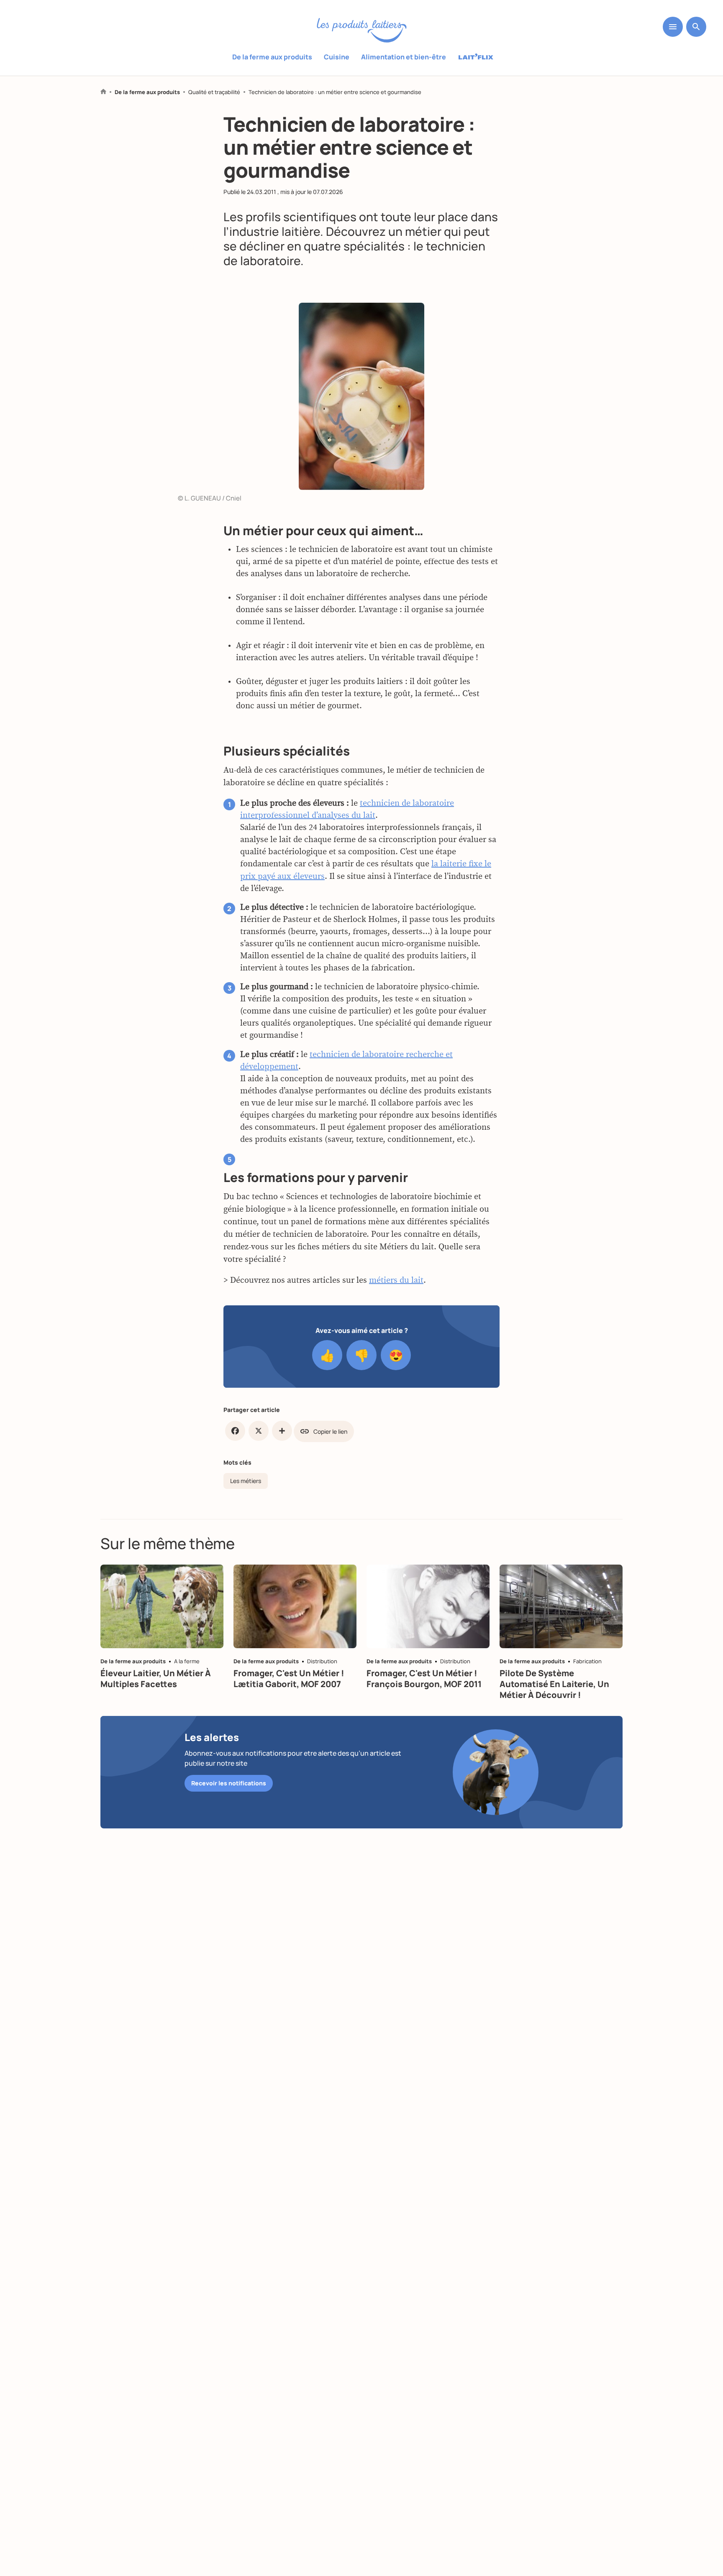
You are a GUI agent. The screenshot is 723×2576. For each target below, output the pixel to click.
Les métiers (246, 1481)
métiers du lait (396, 1280)
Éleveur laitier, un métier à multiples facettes (156, 1679)
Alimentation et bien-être (404, 57)
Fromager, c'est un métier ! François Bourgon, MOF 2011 (424, 1679)
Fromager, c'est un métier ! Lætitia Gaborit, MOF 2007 (289, 1679)
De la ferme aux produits (272, 57)
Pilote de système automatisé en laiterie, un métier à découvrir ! (554, 1684)
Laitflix (476, 57)
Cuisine (337, 57)
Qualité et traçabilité (214, 92)
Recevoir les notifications (229, 1783)
